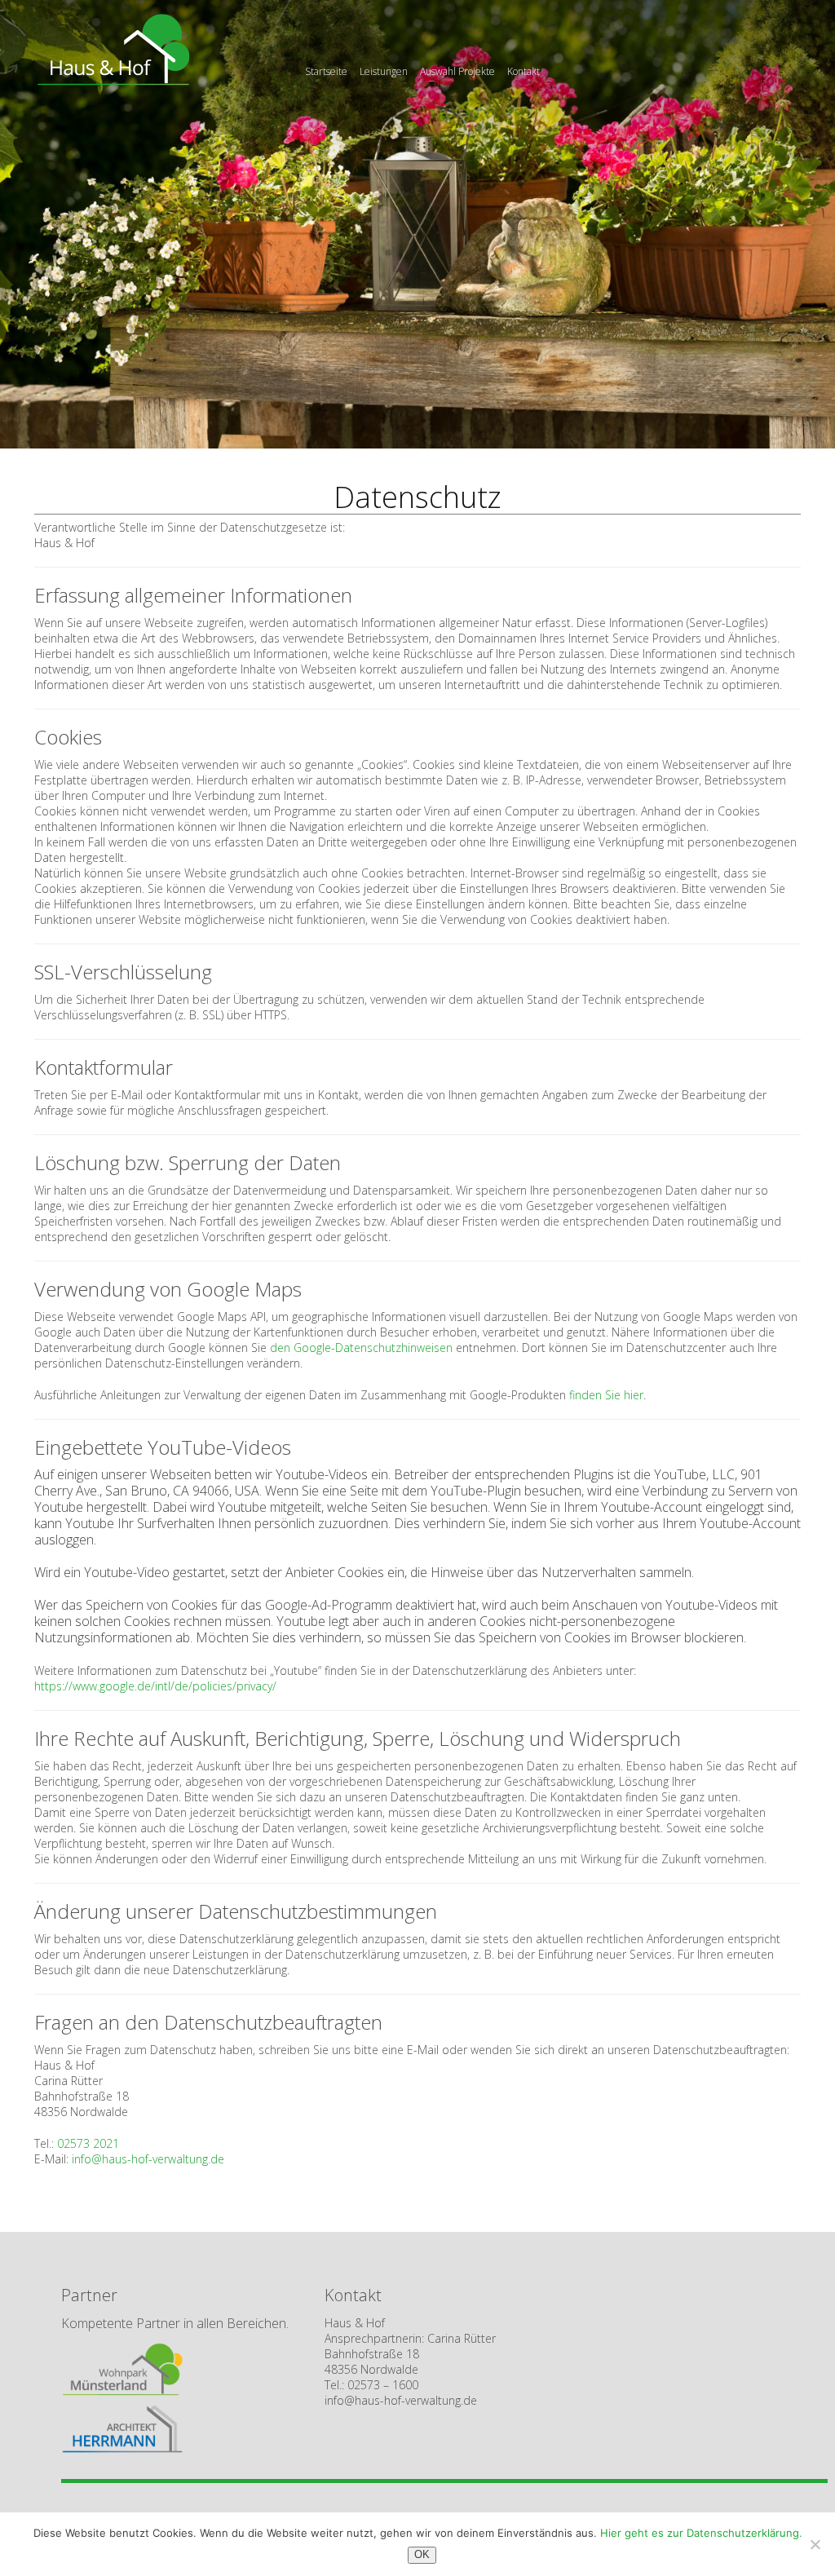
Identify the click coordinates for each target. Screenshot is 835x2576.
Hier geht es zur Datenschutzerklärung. (701, 2533)
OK (422, 2554)
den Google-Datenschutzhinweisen (361, 1348)
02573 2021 (88, 2143)
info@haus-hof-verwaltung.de (148, 2159)
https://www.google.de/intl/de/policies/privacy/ (155, 1686)
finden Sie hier (606, 1395)
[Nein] (815, 2544)
